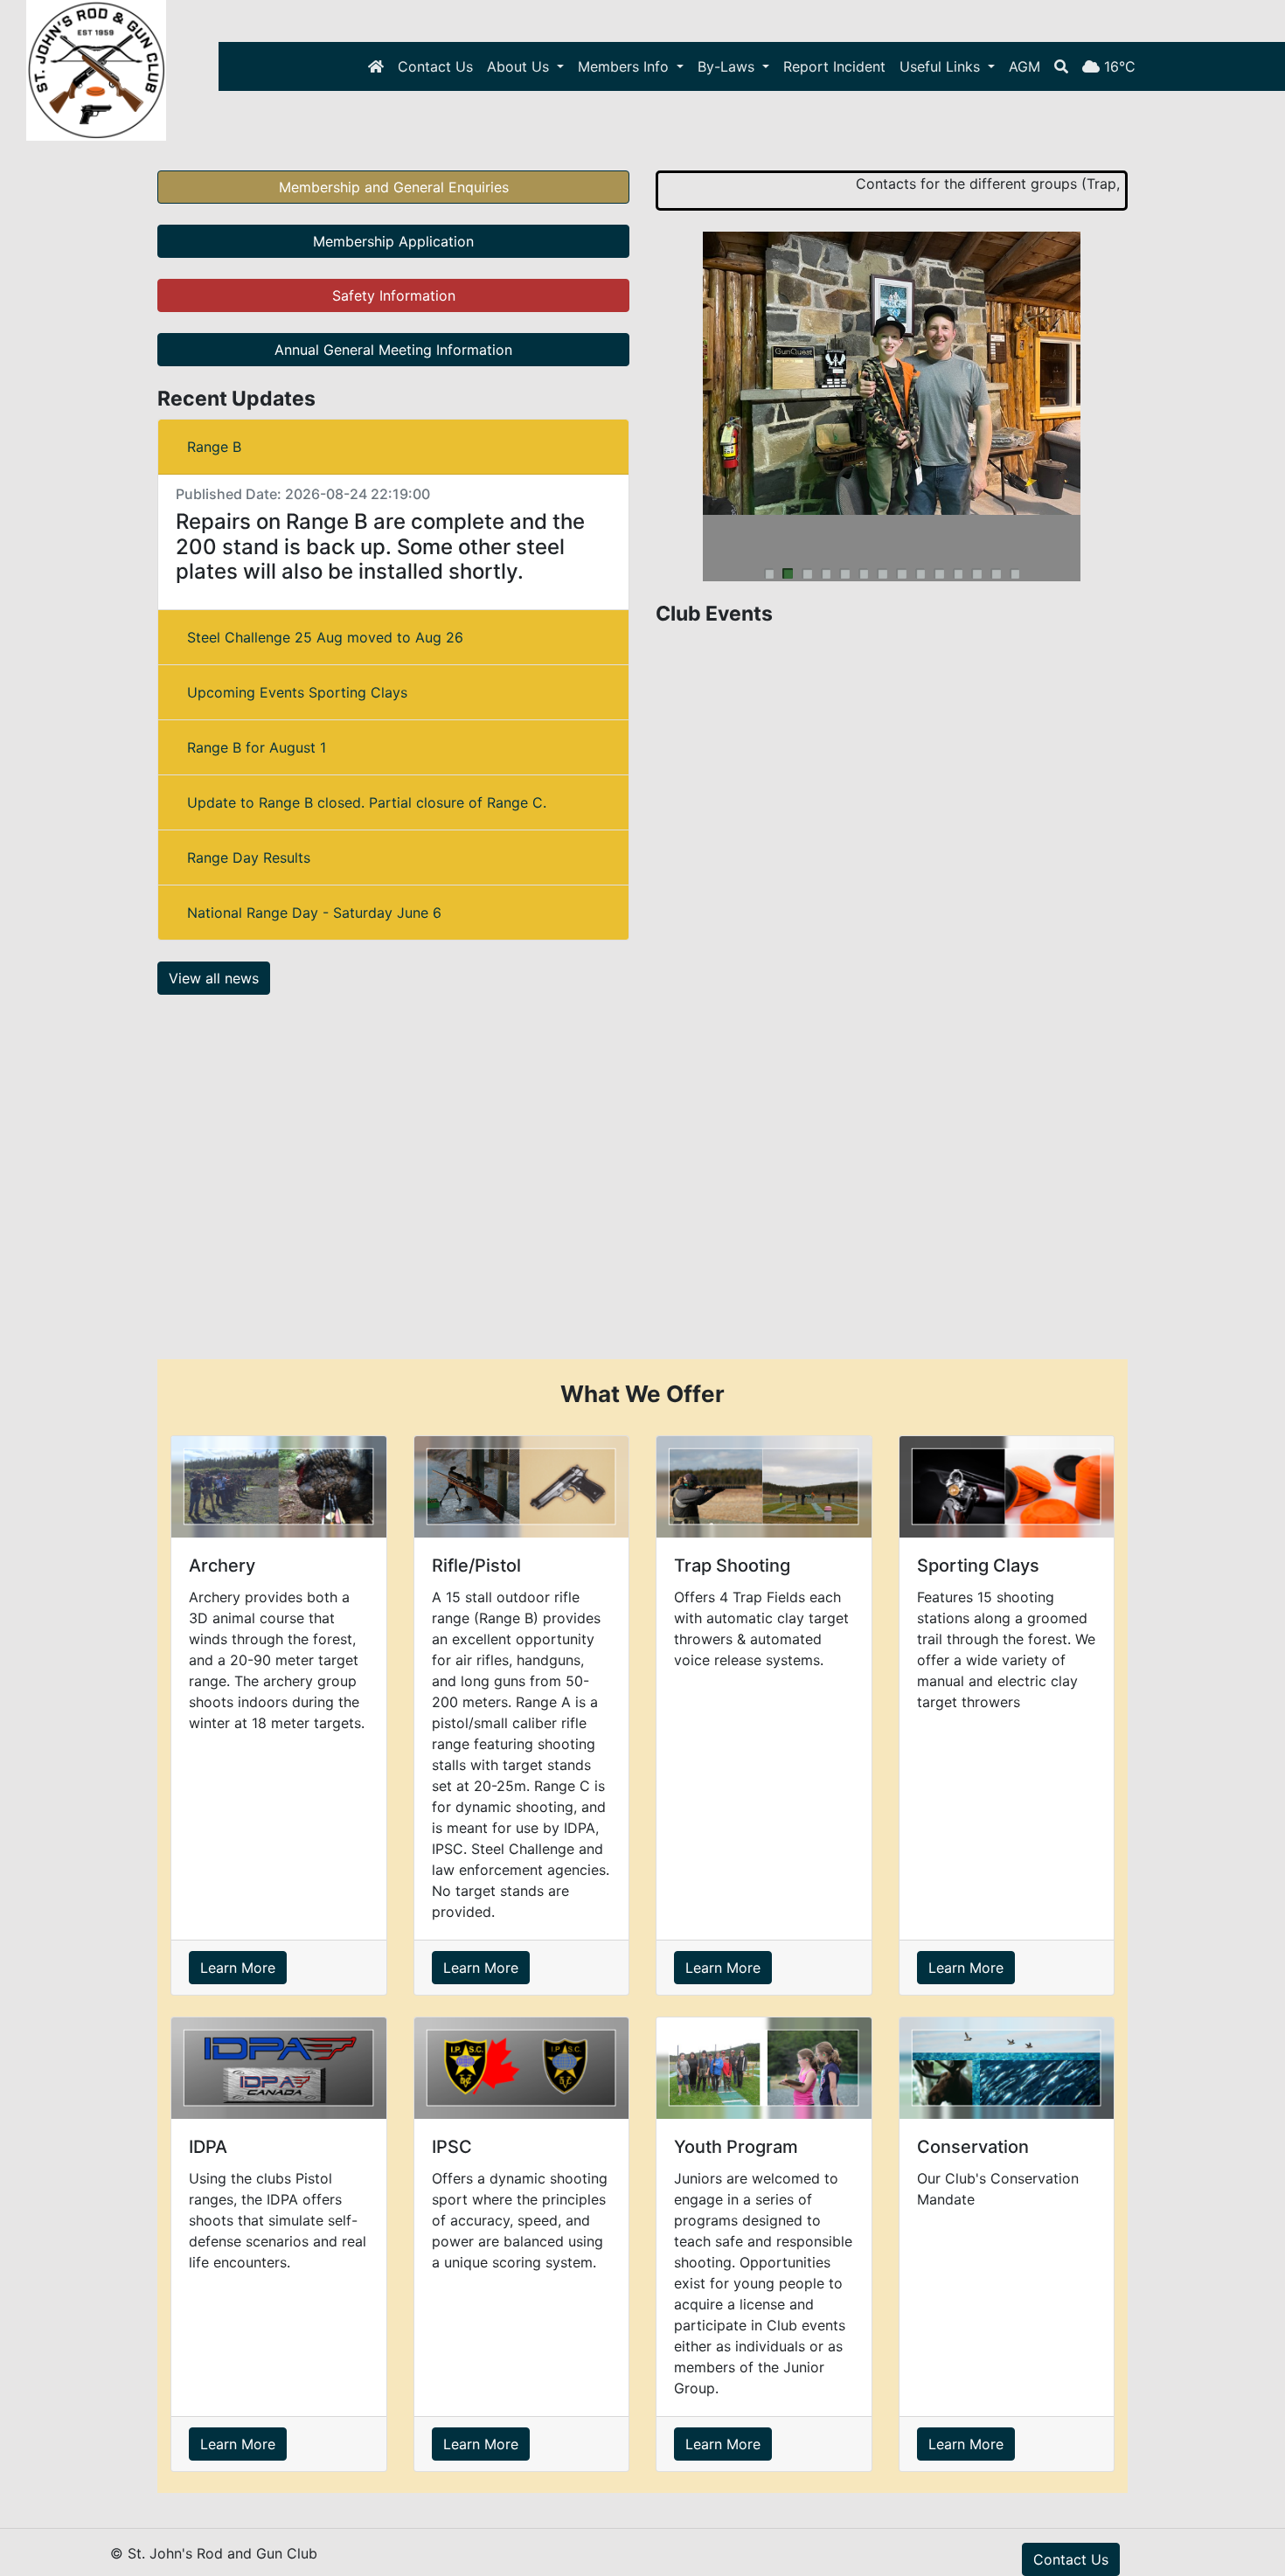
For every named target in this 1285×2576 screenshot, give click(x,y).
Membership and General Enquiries (394, 187)
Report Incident (834, 66)
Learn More (238, 1968)
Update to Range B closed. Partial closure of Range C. (367, 802)
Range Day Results (249, 858)
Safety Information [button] (394, 295)
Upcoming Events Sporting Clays (297, 692)
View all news (214, 978)
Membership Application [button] (393, 241)
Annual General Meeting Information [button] (393, 350)
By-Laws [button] (728, 66)
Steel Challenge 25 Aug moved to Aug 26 (325, 637)
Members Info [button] (625, 66)
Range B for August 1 (257, 747)
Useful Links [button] (942, 66)
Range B (214, 447)
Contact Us (435, 66)
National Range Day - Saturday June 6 (314, 913)
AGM (1025, 66)
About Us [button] (520, 66)
